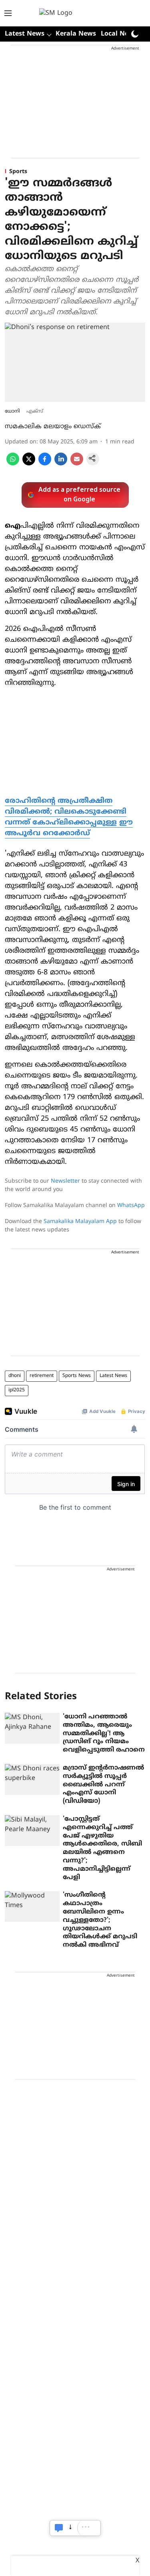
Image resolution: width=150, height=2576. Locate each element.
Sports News (77, 1376)
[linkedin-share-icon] (61, 464)
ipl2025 (17, 1390)
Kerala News (76, 34)
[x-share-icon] (29, 464)
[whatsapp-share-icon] (13, 464)
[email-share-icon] (77, 464)
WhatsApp (131, 1206)
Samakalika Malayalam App (80, 1222)
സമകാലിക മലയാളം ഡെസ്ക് (53, 427)
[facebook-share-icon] (45, 464)
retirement (42, 1376)
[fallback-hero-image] (32, 1728)
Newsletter (65, 1181)
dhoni (15, 1376)
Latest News (113, 1376)
